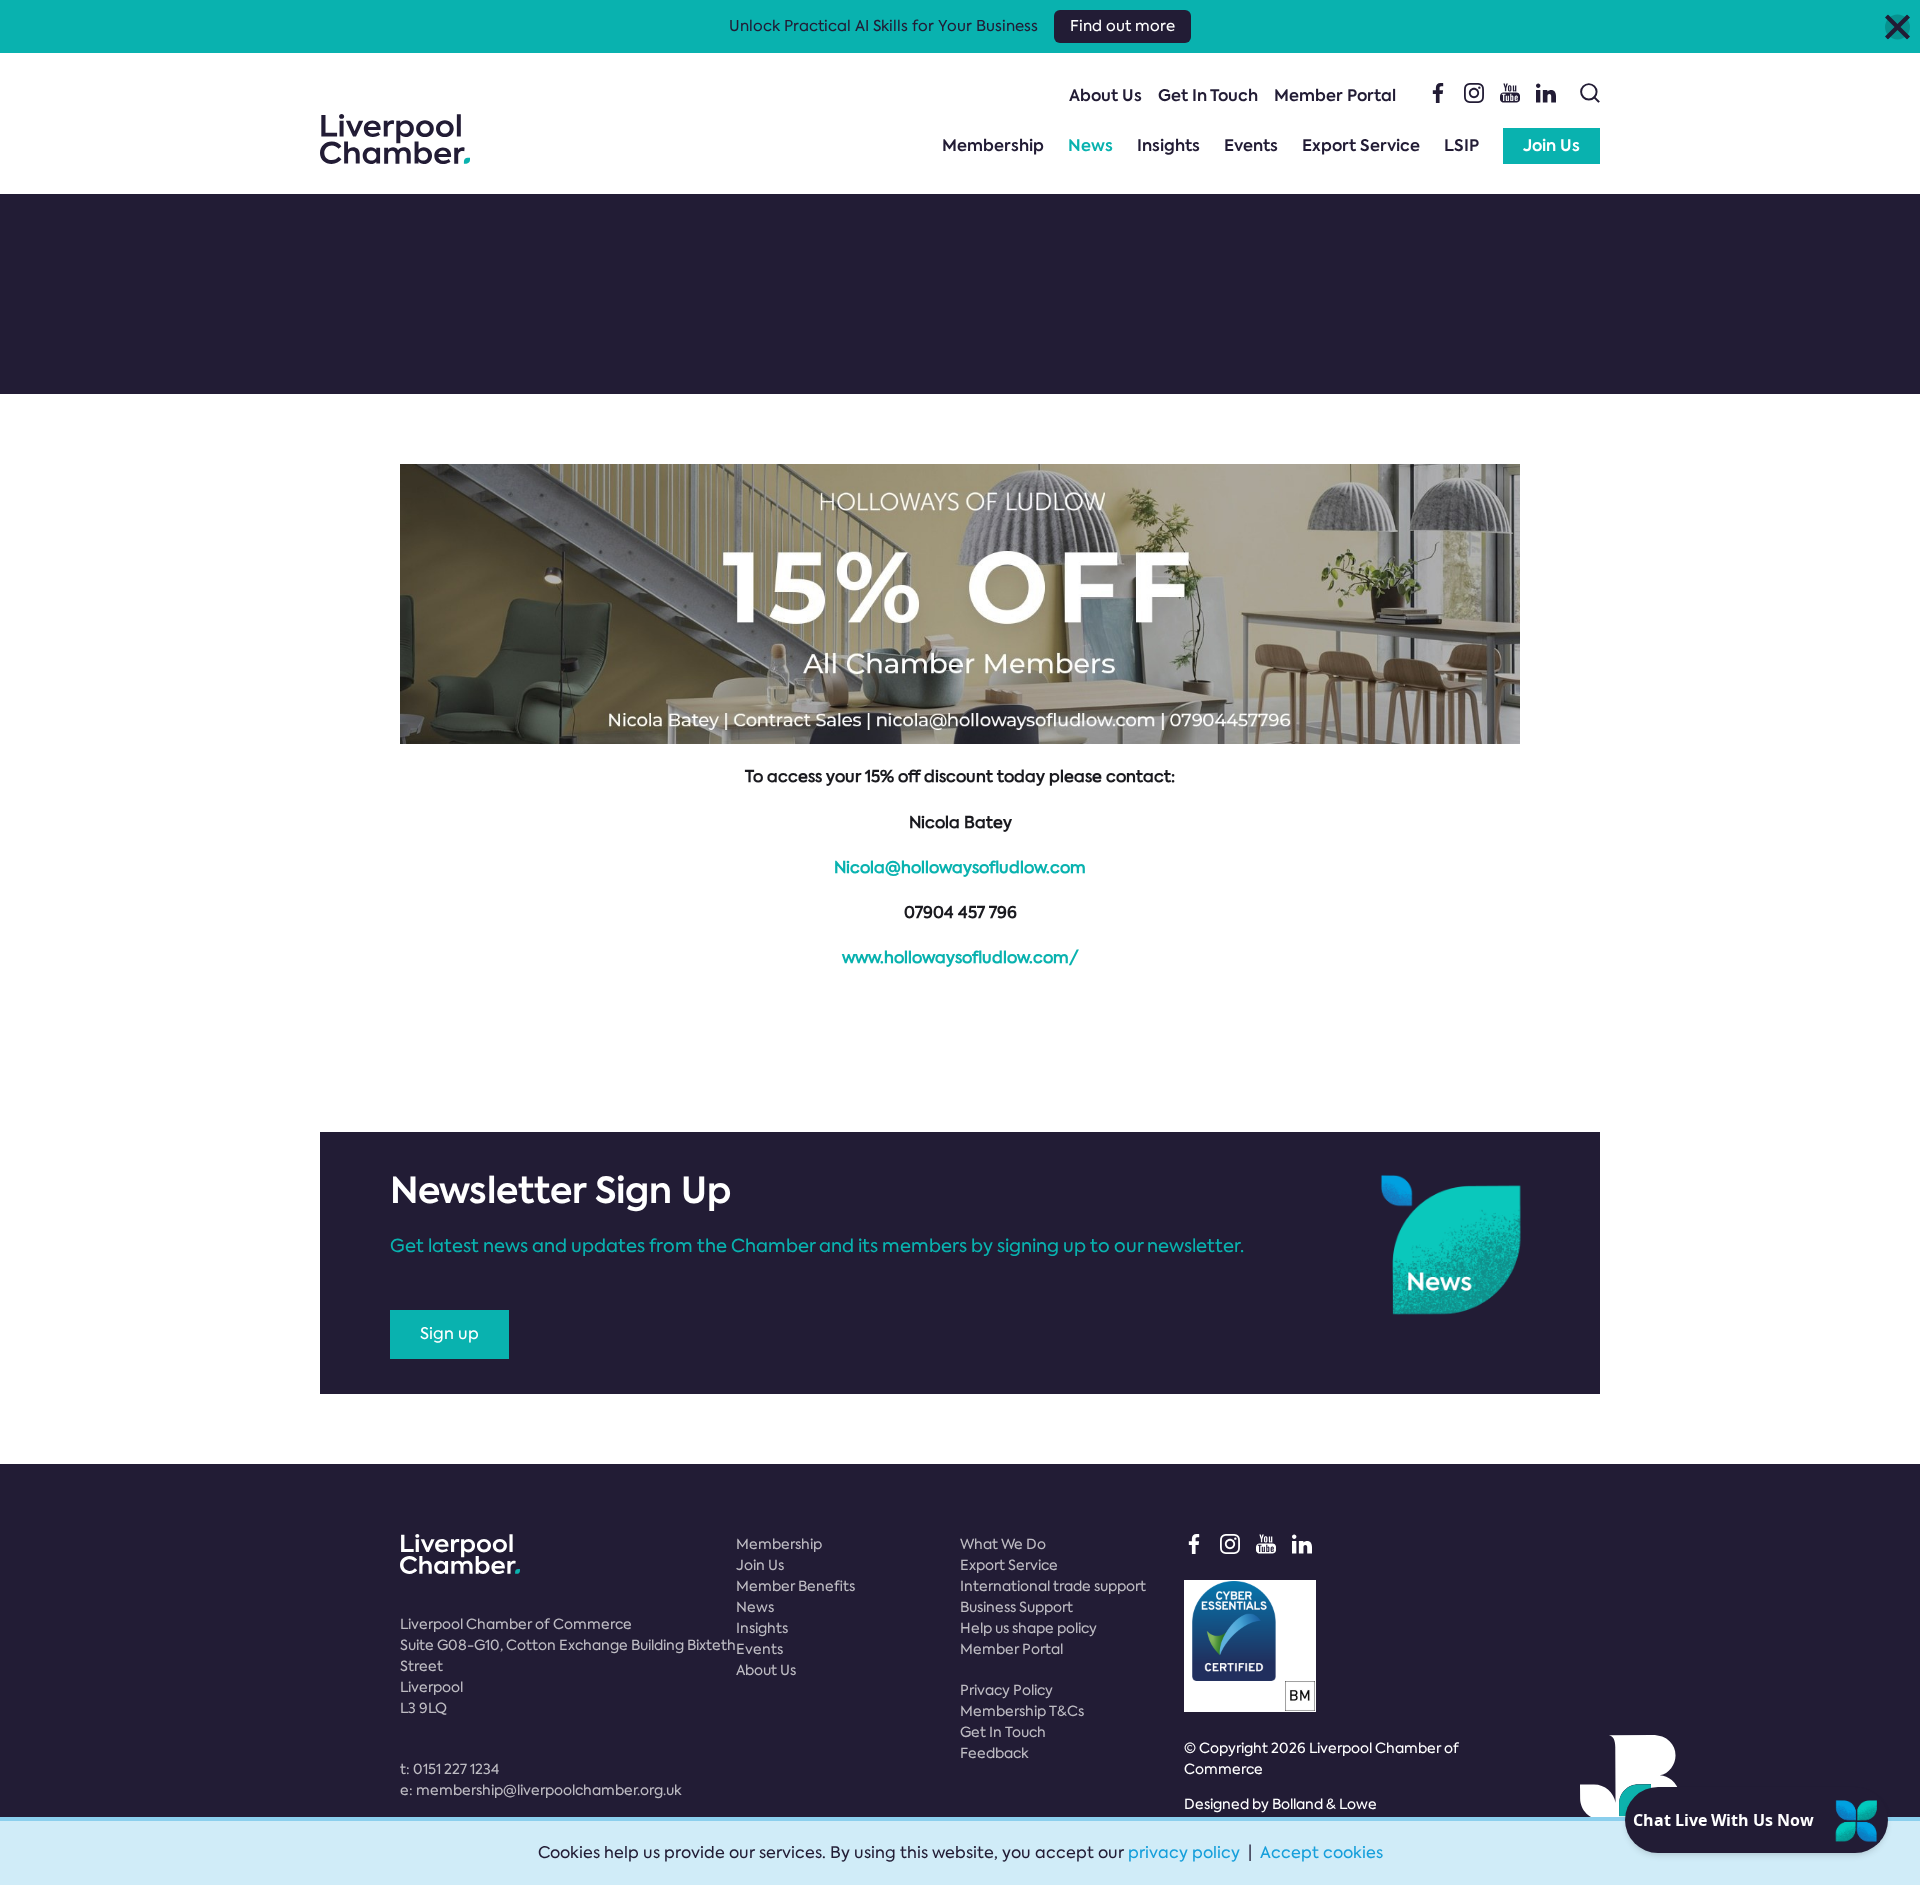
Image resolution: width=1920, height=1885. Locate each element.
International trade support (1053, 1586)
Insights (1168, 145)
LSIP (1461, 145)
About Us (1105, 95)
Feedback (994, 1753)
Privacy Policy (1006, 1690)
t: (449, 1769)
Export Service (1361, 145)
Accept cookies (1321, 1852)
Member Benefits (795, 1586)
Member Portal (1335, 95)
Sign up (449, 1333)
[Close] (1897, 26)
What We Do (1003, 1544)
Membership (993, 145)
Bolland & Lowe (1324, 1804)
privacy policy (1184, 1852)
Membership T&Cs (1022, 1711)
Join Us (1551, 145)
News (1090, 145)
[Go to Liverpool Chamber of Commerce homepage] (395, 139)
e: (541, 1790)
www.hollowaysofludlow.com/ (960, 957)
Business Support (1016, 1607)
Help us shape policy (1028, 1628)
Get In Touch (1208, 95)
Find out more (1122, 26)
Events (1251, 145)
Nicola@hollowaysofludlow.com (960, 867)
